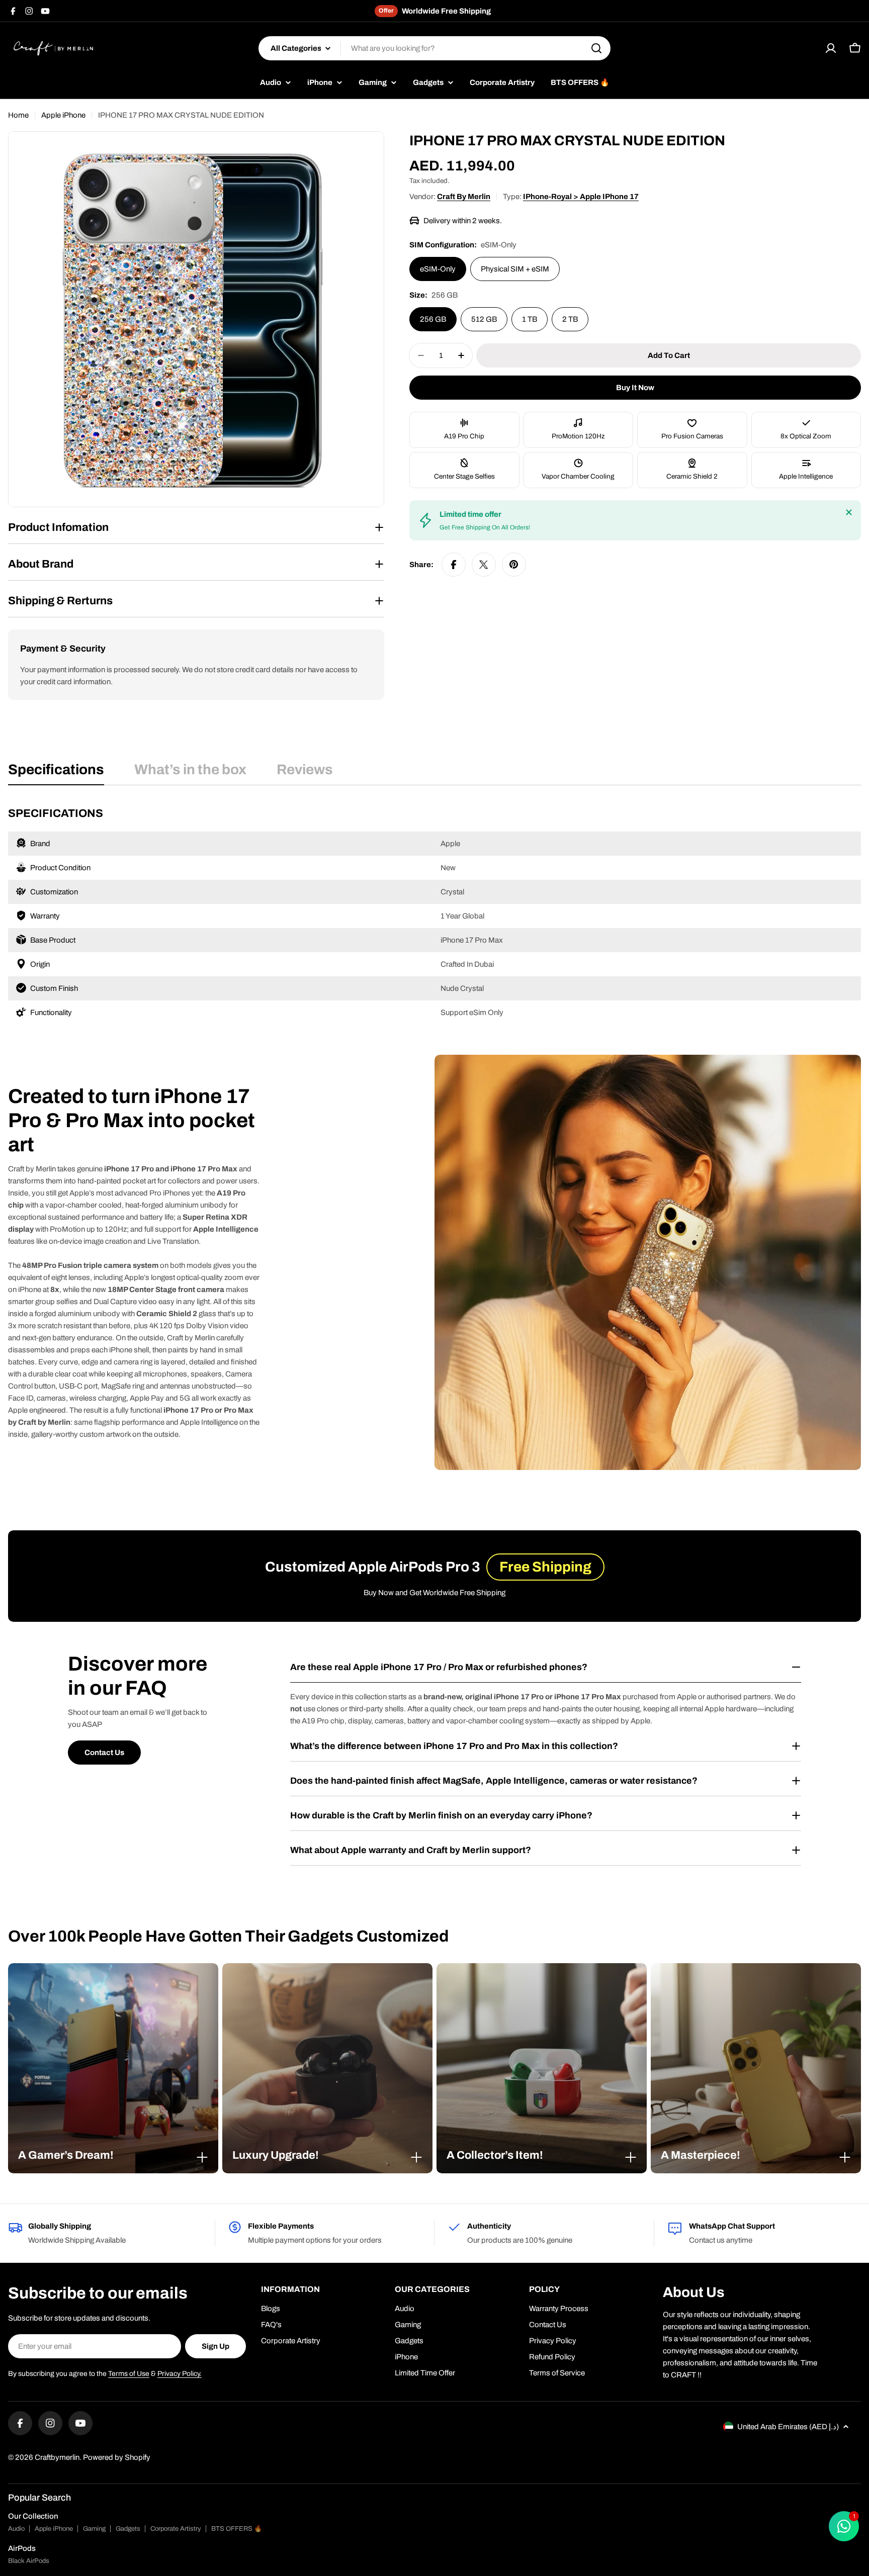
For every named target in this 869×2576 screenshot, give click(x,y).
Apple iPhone (63, 115)
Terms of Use (129, 2374)
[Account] (831, 48)
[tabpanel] (434, 915)
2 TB (570, 319)
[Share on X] (484, 565)
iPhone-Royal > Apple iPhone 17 (581, 197)
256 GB (433, 319)
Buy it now (635, 388)
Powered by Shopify (117, 2457)
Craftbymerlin (57, 2457)
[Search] (596, 48)
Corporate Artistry (176, 2529)
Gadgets (128, 2529)
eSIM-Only (438, 269)
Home (18, 115)
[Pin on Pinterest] (514, 565)
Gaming (94, 2529)
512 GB (484, 319)
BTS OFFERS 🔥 (237, 2529)
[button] (113, 2155)
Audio (16, 2529)
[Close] (849, 512)
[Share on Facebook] (454, 565)
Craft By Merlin (464, 197)
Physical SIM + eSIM (515, 269)
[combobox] (434, 48)
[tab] (56, 773)
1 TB (530, 319)
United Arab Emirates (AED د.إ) (788, 2427)
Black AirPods (29, 2561)
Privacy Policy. (180, 2374)
